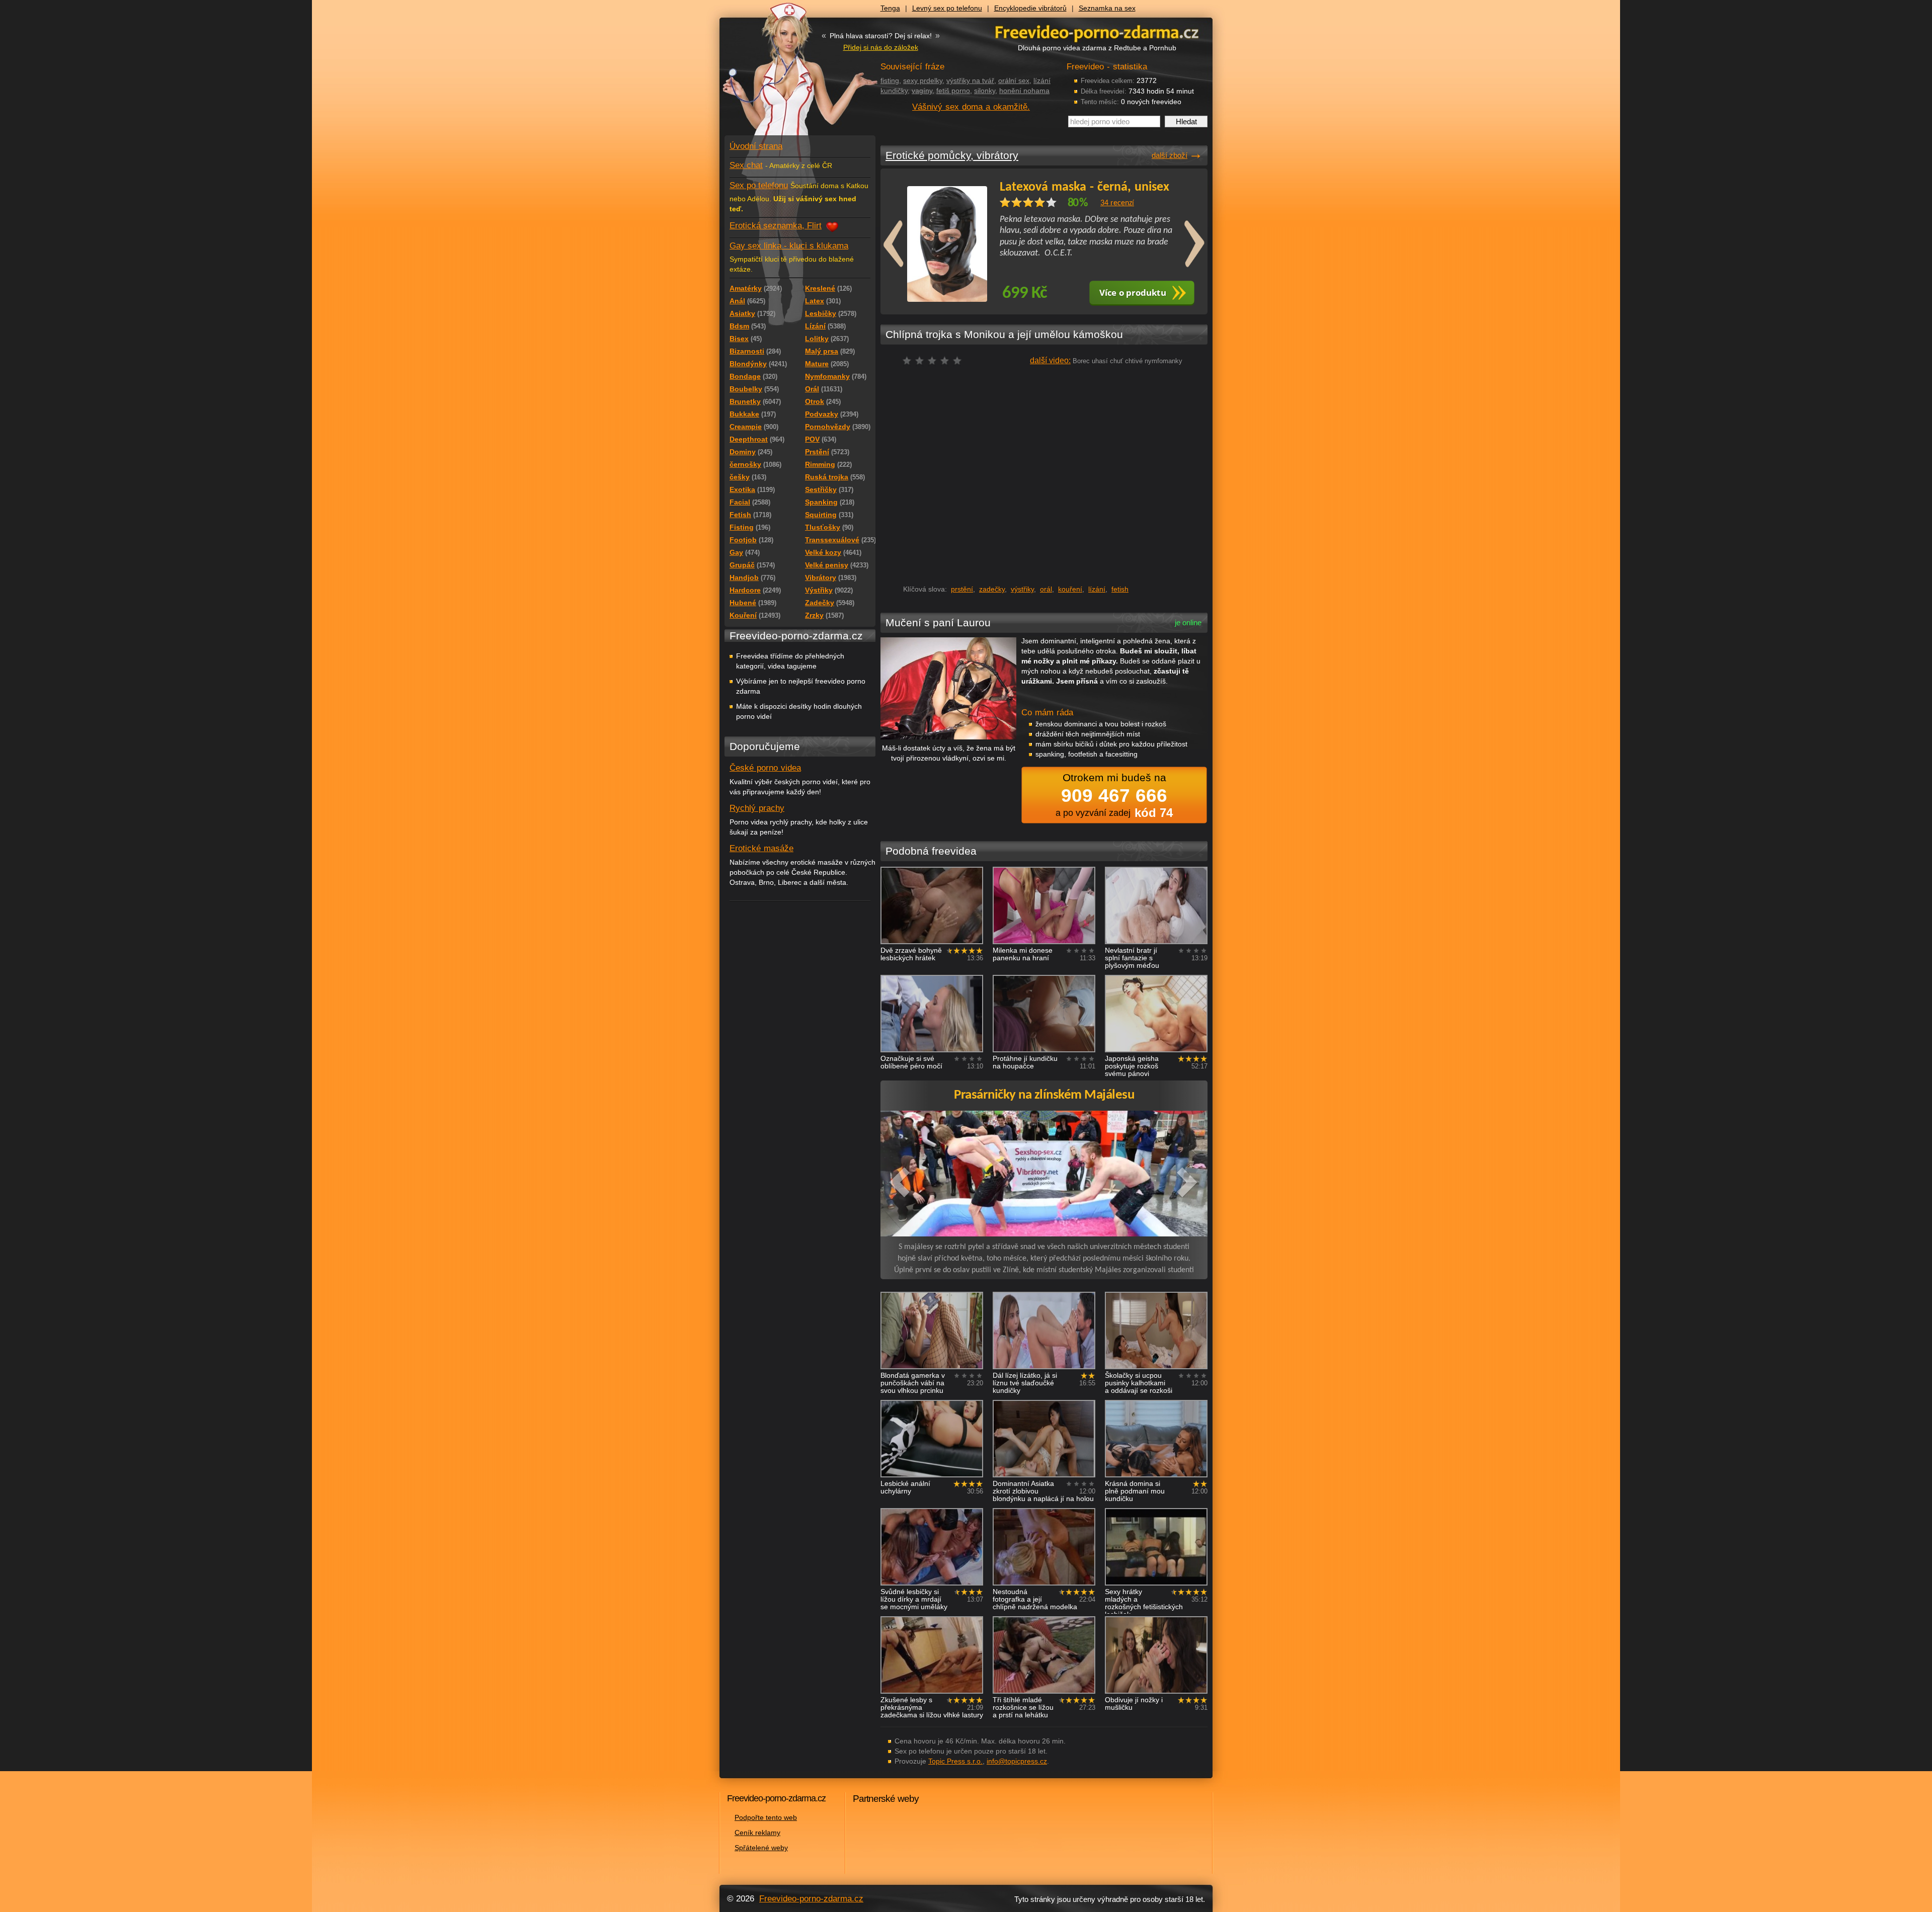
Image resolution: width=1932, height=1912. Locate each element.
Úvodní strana (756, 146)
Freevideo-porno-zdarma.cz (811, 1899)
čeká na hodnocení (935, 363)
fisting (890, 80)
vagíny (922, 91)
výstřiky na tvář (970, 80)
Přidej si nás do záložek (881, 47)
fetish (1120, 589)
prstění (962, 589)
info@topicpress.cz (1017, 1761)
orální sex (1014, 80)
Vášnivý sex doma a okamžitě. (971, 107)
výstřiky (1022, 589)
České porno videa (765, 768)
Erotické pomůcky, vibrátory (952, 155)
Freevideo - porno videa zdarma (1097, 32)
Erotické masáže (761, 848)
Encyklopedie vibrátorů (1030, 8)
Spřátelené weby (761, 1848)
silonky (985, 91)
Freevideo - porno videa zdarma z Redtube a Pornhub (780, 75)
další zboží (1170, 155)
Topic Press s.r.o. (955, 1761)
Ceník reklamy (757, 1833)
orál (1046, 589)
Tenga (890, 8)
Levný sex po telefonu (947, 8)
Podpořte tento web (766, 1817)
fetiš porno (953, 91)
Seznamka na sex (1107, 8)
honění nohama (1024, 91)
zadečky (992, 589)
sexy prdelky (923, 80)
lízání (1097, 589)
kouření (1070, 589)
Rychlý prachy (757, 808)
